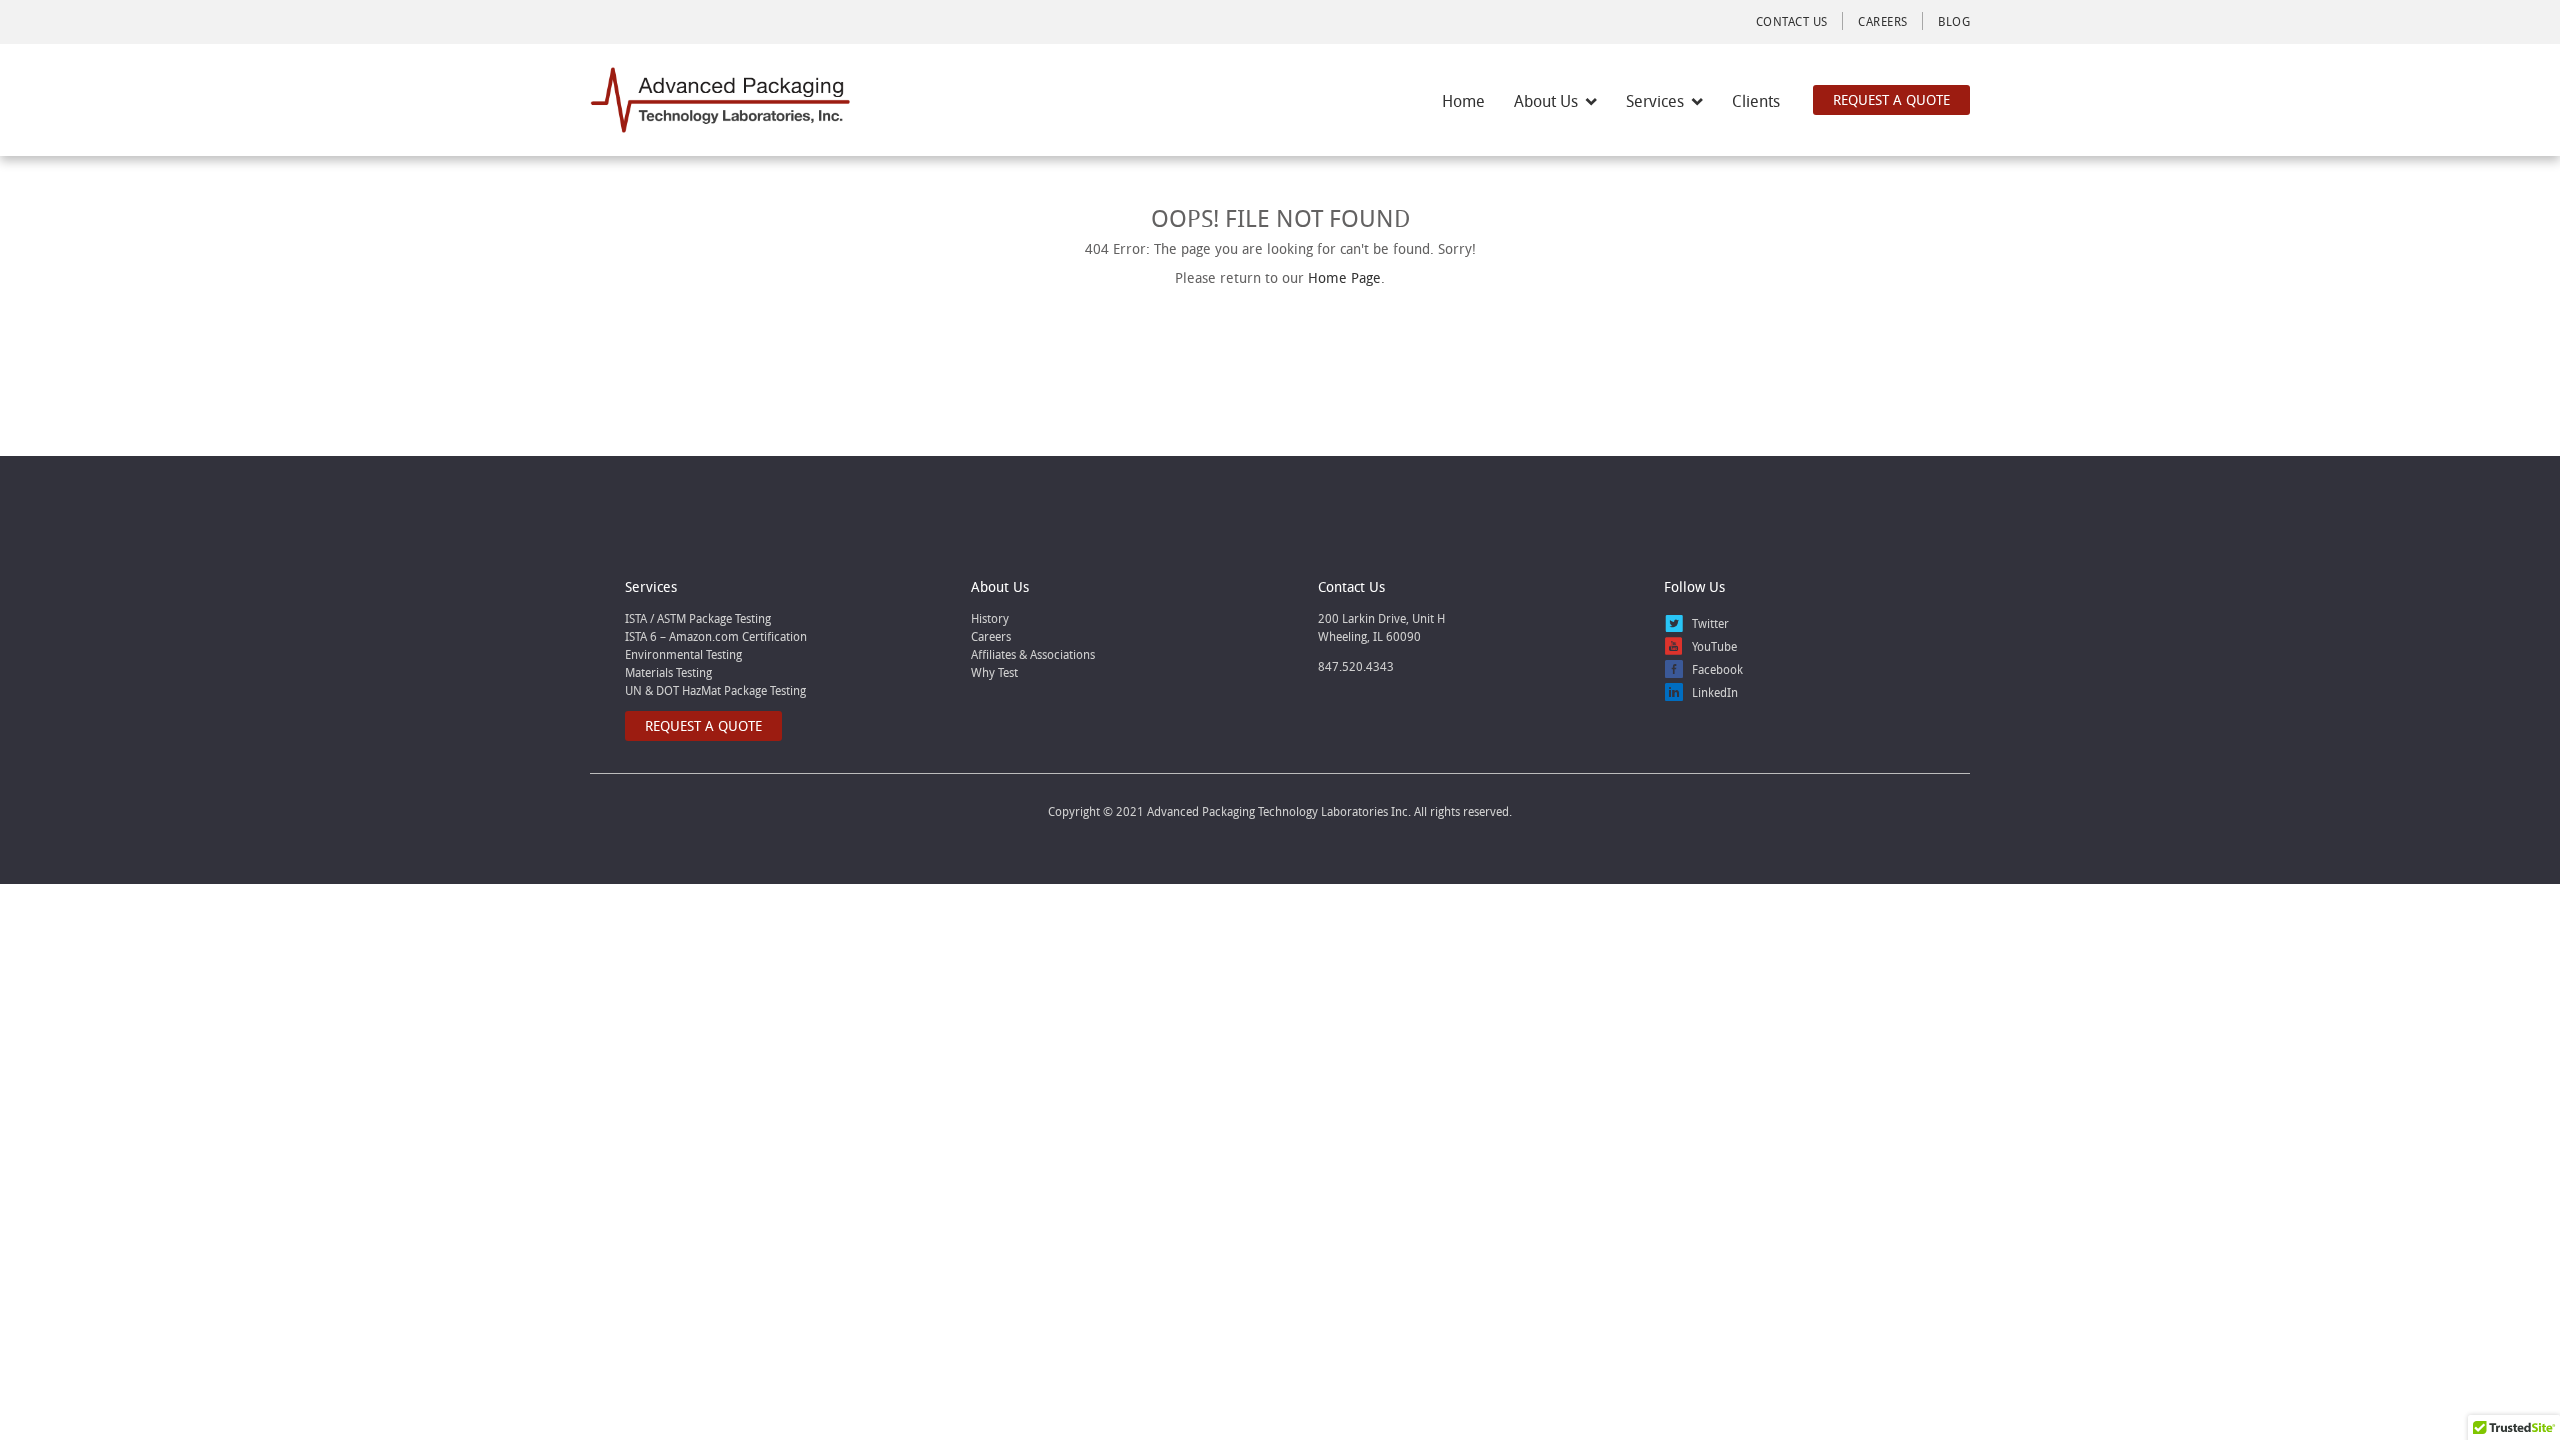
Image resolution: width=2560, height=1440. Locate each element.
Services (1655, 101)
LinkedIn (1715, 692)
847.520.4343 (1356, 666)
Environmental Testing (683, 654)
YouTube (1714, 646)
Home (1463, 101)
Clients (1756, 101)
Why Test (994, 672)
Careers (1882, 21)
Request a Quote (1891, 99)
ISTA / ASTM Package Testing (698, 618)
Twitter (1710, 623)
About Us (1546, 101)
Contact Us (1792, 21)
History (990, 618)
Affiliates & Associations (1033, 654)
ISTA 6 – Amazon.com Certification (716, 636)
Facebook (1717, 669)
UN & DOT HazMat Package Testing (715, 690)
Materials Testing (668, 672)
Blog (1954, 21)
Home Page (1344, 277)
